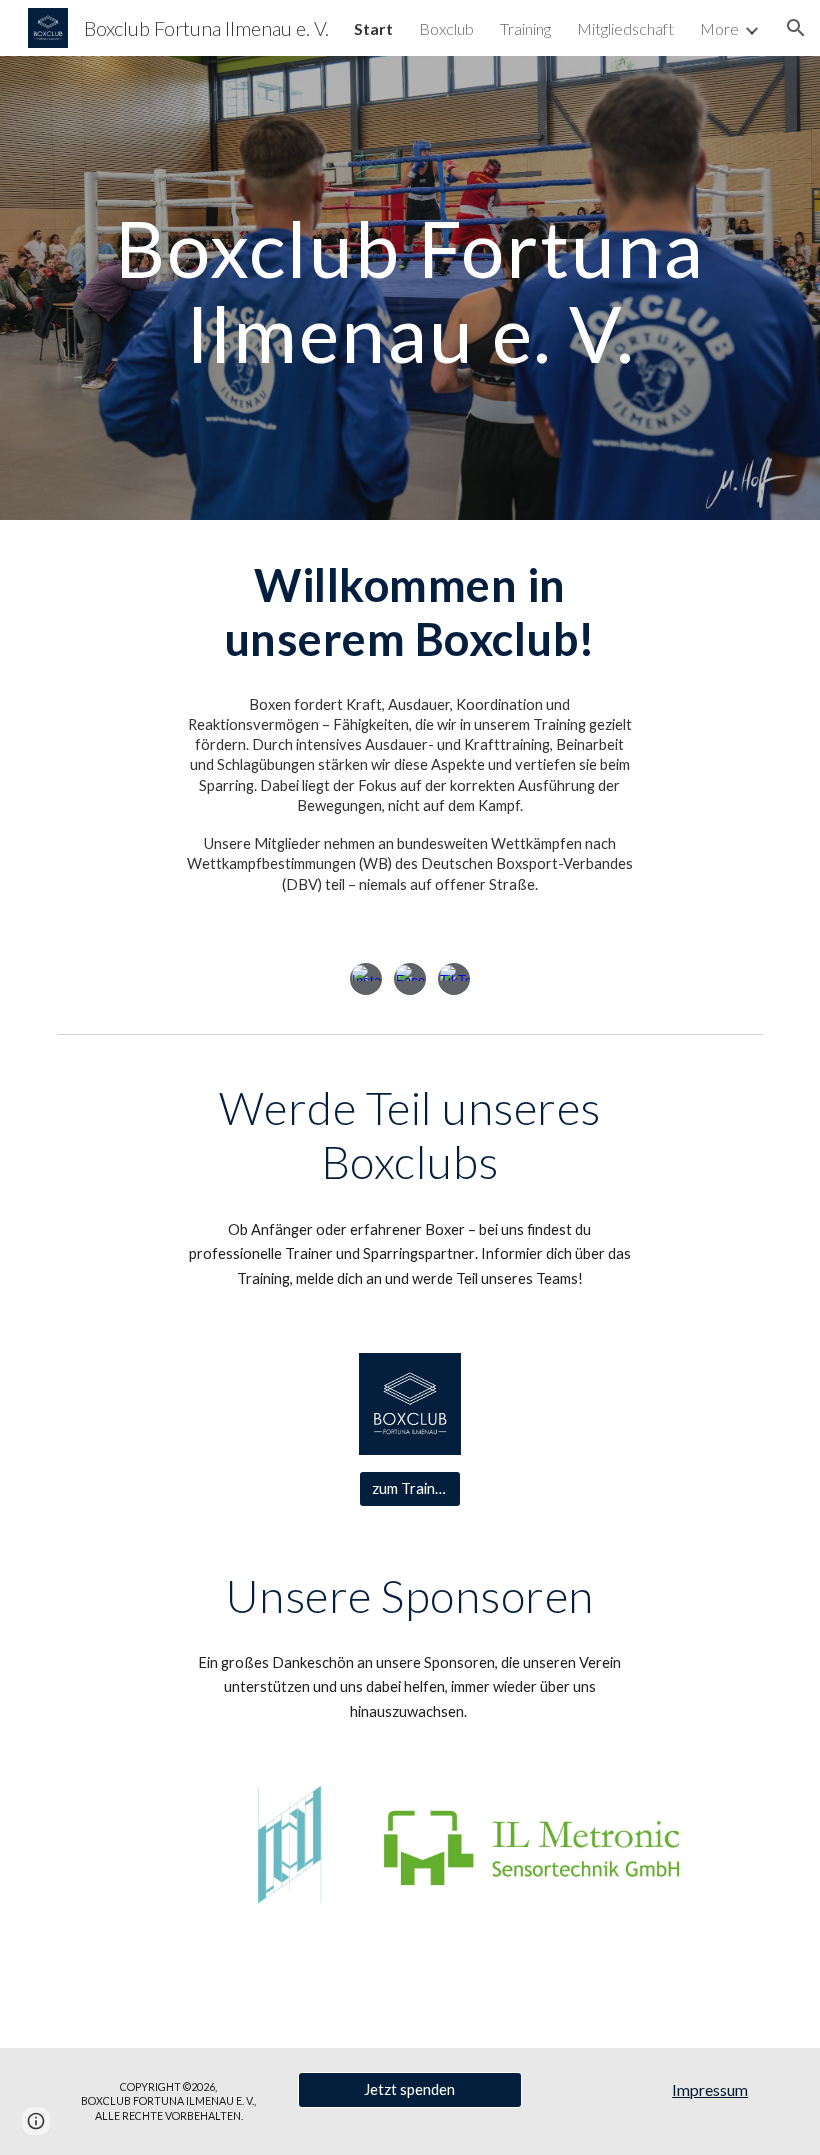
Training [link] (525, 28)
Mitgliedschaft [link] (625, 28)
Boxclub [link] (446, 28)
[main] (410, 288)
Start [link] (373, 28)
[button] (796, 28)
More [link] (719, 28)
